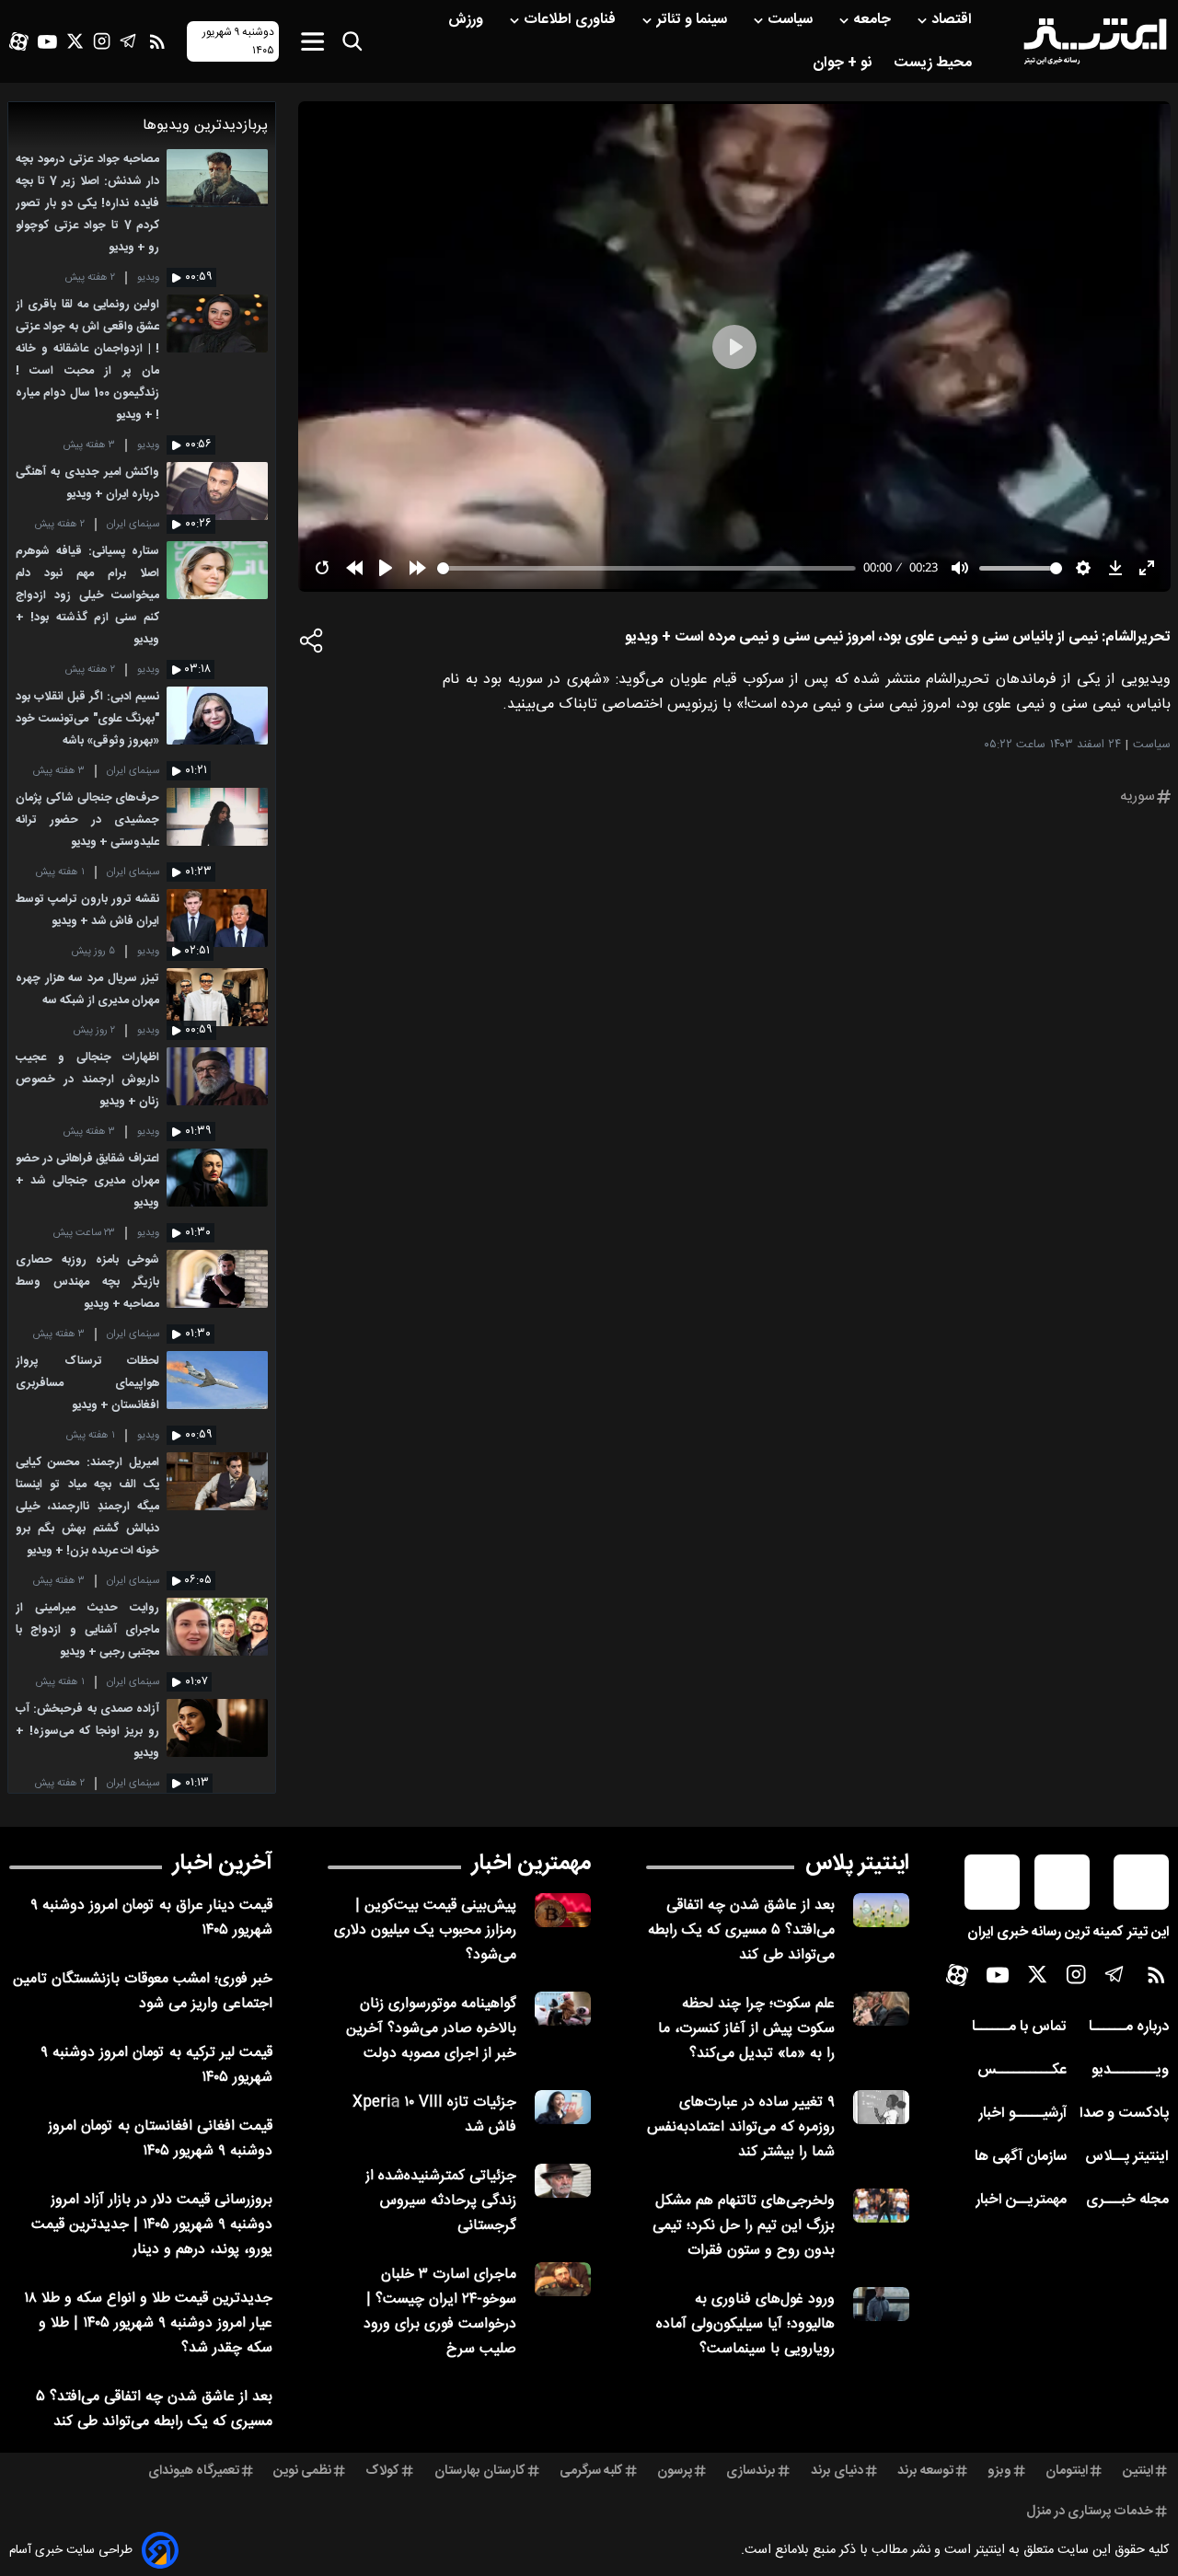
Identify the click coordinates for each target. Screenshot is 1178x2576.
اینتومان (1067, 2471)
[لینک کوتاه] (312, 645)
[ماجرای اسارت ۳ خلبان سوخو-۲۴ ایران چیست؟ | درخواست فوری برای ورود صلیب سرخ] (563, 2279)
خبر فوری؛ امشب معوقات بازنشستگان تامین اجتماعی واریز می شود (143, 1992)
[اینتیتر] (1095, 41)
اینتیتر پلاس (857, 1864)
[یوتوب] (47, 42)
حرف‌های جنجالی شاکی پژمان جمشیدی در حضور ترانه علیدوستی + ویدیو (87, 820)
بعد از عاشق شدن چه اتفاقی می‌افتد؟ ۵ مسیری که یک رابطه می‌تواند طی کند (741, 1930)
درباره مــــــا (1129, 2027)
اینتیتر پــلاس (1127, 2157)
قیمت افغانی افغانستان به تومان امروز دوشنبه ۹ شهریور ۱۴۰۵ (160, 2139)
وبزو (999, 2471)
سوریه (1138, 797)
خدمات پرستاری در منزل (1090, 2512)
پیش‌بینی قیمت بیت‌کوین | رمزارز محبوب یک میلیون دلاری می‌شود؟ (425, 1930)
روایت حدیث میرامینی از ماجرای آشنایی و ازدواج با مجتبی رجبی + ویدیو (87, 1630)
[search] (352, 41)
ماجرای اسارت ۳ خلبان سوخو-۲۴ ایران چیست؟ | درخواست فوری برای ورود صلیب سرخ (440, 2312)
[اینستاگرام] (102, 41)
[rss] (157, 41)
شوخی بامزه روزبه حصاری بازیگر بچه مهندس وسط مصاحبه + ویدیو (87, 1282)
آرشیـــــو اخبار (1022, 2114)
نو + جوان (844, 63)
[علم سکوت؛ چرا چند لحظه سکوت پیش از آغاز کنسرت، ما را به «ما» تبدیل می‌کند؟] (881, 2009)
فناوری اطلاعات (572, 20)
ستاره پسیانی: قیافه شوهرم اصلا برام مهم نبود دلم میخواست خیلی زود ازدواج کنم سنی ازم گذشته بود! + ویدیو (87, 596)
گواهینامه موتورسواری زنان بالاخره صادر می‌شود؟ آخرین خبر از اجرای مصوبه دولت (431, 2029)
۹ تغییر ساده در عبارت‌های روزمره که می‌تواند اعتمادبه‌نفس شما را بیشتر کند (741, 2127)
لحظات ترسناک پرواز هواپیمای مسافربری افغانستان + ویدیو (87, 1384)
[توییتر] (75, 41)
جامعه (874, 20)
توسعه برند (925, 2471)
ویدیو (148, 277)
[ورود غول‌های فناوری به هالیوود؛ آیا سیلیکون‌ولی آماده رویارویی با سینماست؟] (881, 2304)
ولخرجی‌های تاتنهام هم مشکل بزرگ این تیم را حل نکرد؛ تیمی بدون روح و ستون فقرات (744, 2226)
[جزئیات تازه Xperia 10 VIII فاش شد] (563, 2107)
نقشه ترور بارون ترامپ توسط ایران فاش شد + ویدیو (87, 911)
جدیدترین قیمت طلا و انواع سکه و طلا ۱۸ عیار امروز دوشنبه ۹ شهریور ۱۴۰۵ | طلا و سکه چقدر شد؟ (148, 2323)
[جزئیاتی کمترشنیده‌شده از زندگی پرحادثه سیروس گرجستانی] (563, 2181)
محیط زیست (935, 63)
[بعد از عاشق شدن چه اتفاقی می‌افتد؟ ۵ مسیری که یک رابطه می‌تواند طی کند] (881, 1910)
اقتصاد (953, 20)
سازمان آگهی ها (1021, 2157)
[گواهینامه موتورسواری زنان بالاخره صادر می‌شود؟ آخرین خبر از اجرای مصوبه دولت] (563, 2009)
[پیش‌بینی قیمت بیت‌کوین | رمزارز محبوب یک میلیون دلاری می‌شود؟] (563, 1910)
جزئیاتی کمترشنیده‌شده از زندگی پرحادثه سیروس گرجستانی (441, 2201)
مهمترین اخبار (531, 1864)
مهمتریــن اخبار (1021, 2200)
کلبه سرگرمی (591, 2471)
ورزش (468, 20)
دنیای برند (837, 2471)
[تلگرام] (128, 41)
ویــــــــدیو (1130, 2070)
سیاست (792, 20)
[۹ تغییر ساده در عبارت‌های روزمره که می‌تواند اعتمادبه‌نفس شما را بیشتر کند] (881, 2107)
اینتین (1138, 2471)
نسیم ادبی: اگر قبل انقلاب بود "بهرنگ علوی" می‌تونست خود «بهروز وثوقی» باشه (87, 719)
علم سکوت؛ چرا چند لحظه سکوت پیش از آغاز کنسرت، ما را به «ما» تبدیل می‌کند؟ (746, 2029)
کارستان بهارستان (480, 2471)
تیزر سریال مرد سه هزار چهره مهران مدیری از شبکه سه (87, 990)
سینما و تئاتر (693, 20)
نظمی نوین (302, 2471)
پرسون (675, 2471)
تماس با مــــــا (1019, 2027)
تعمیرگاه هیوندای (194, 2471)
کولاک (382, 2471)
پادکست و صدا (1124, 2114)
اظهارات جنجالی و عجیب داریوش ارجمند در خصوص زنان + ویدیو (87, 1080)
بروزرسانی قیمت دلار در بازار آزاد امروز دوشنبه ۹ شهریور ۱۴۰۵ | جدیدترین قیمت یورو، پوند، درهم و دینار (152, 2225)
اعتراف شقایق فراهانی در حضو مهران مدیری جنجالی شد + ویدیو (87, 1181)
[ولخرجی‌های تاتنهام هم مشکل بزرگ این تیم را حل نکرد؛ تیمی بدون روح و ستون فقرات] (881, 2206)
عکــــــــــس (1022, 2070)
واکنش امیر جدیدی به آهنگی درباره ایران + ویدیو (87, 484)
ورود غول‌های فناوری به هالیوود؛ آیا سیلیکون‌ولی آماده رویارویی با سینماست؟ (745, 2324)
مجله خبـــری (1127, 2200)
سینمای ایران (133, 524)
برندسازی (751, 2471)
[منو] (312, 41)
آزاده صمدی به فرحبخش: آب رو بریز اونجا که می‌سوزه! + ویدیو (87, 1732)
